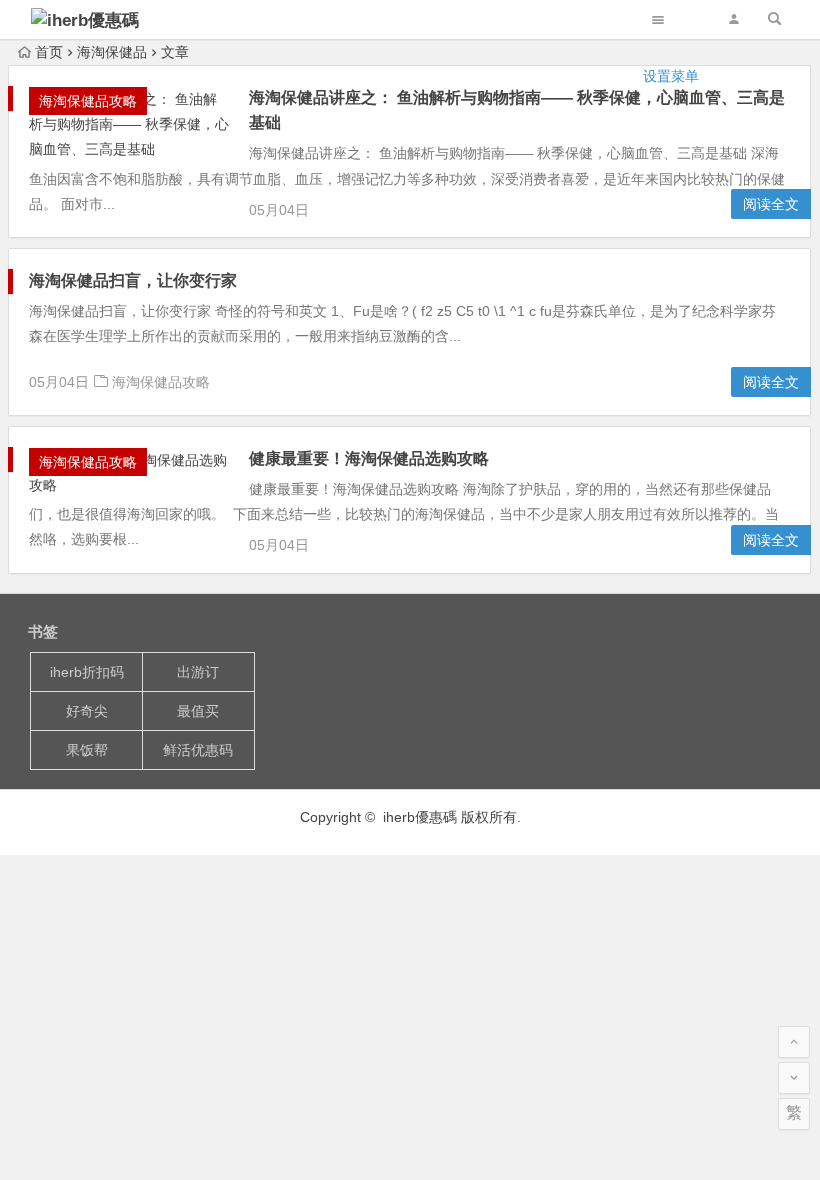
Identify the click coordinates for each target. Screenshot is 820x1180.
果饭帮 (87, 750)
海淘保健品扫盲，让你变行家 (133, 280)
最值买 (198, 711)
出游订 (198, 672)
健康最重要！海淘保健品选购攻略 (369, 458)
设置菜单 (671, 76)
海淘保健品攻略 (161, 382)
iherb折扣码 (87, 672)
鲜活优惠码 (198, 750)
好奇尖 (87, 711)
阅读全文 (771, 204)
